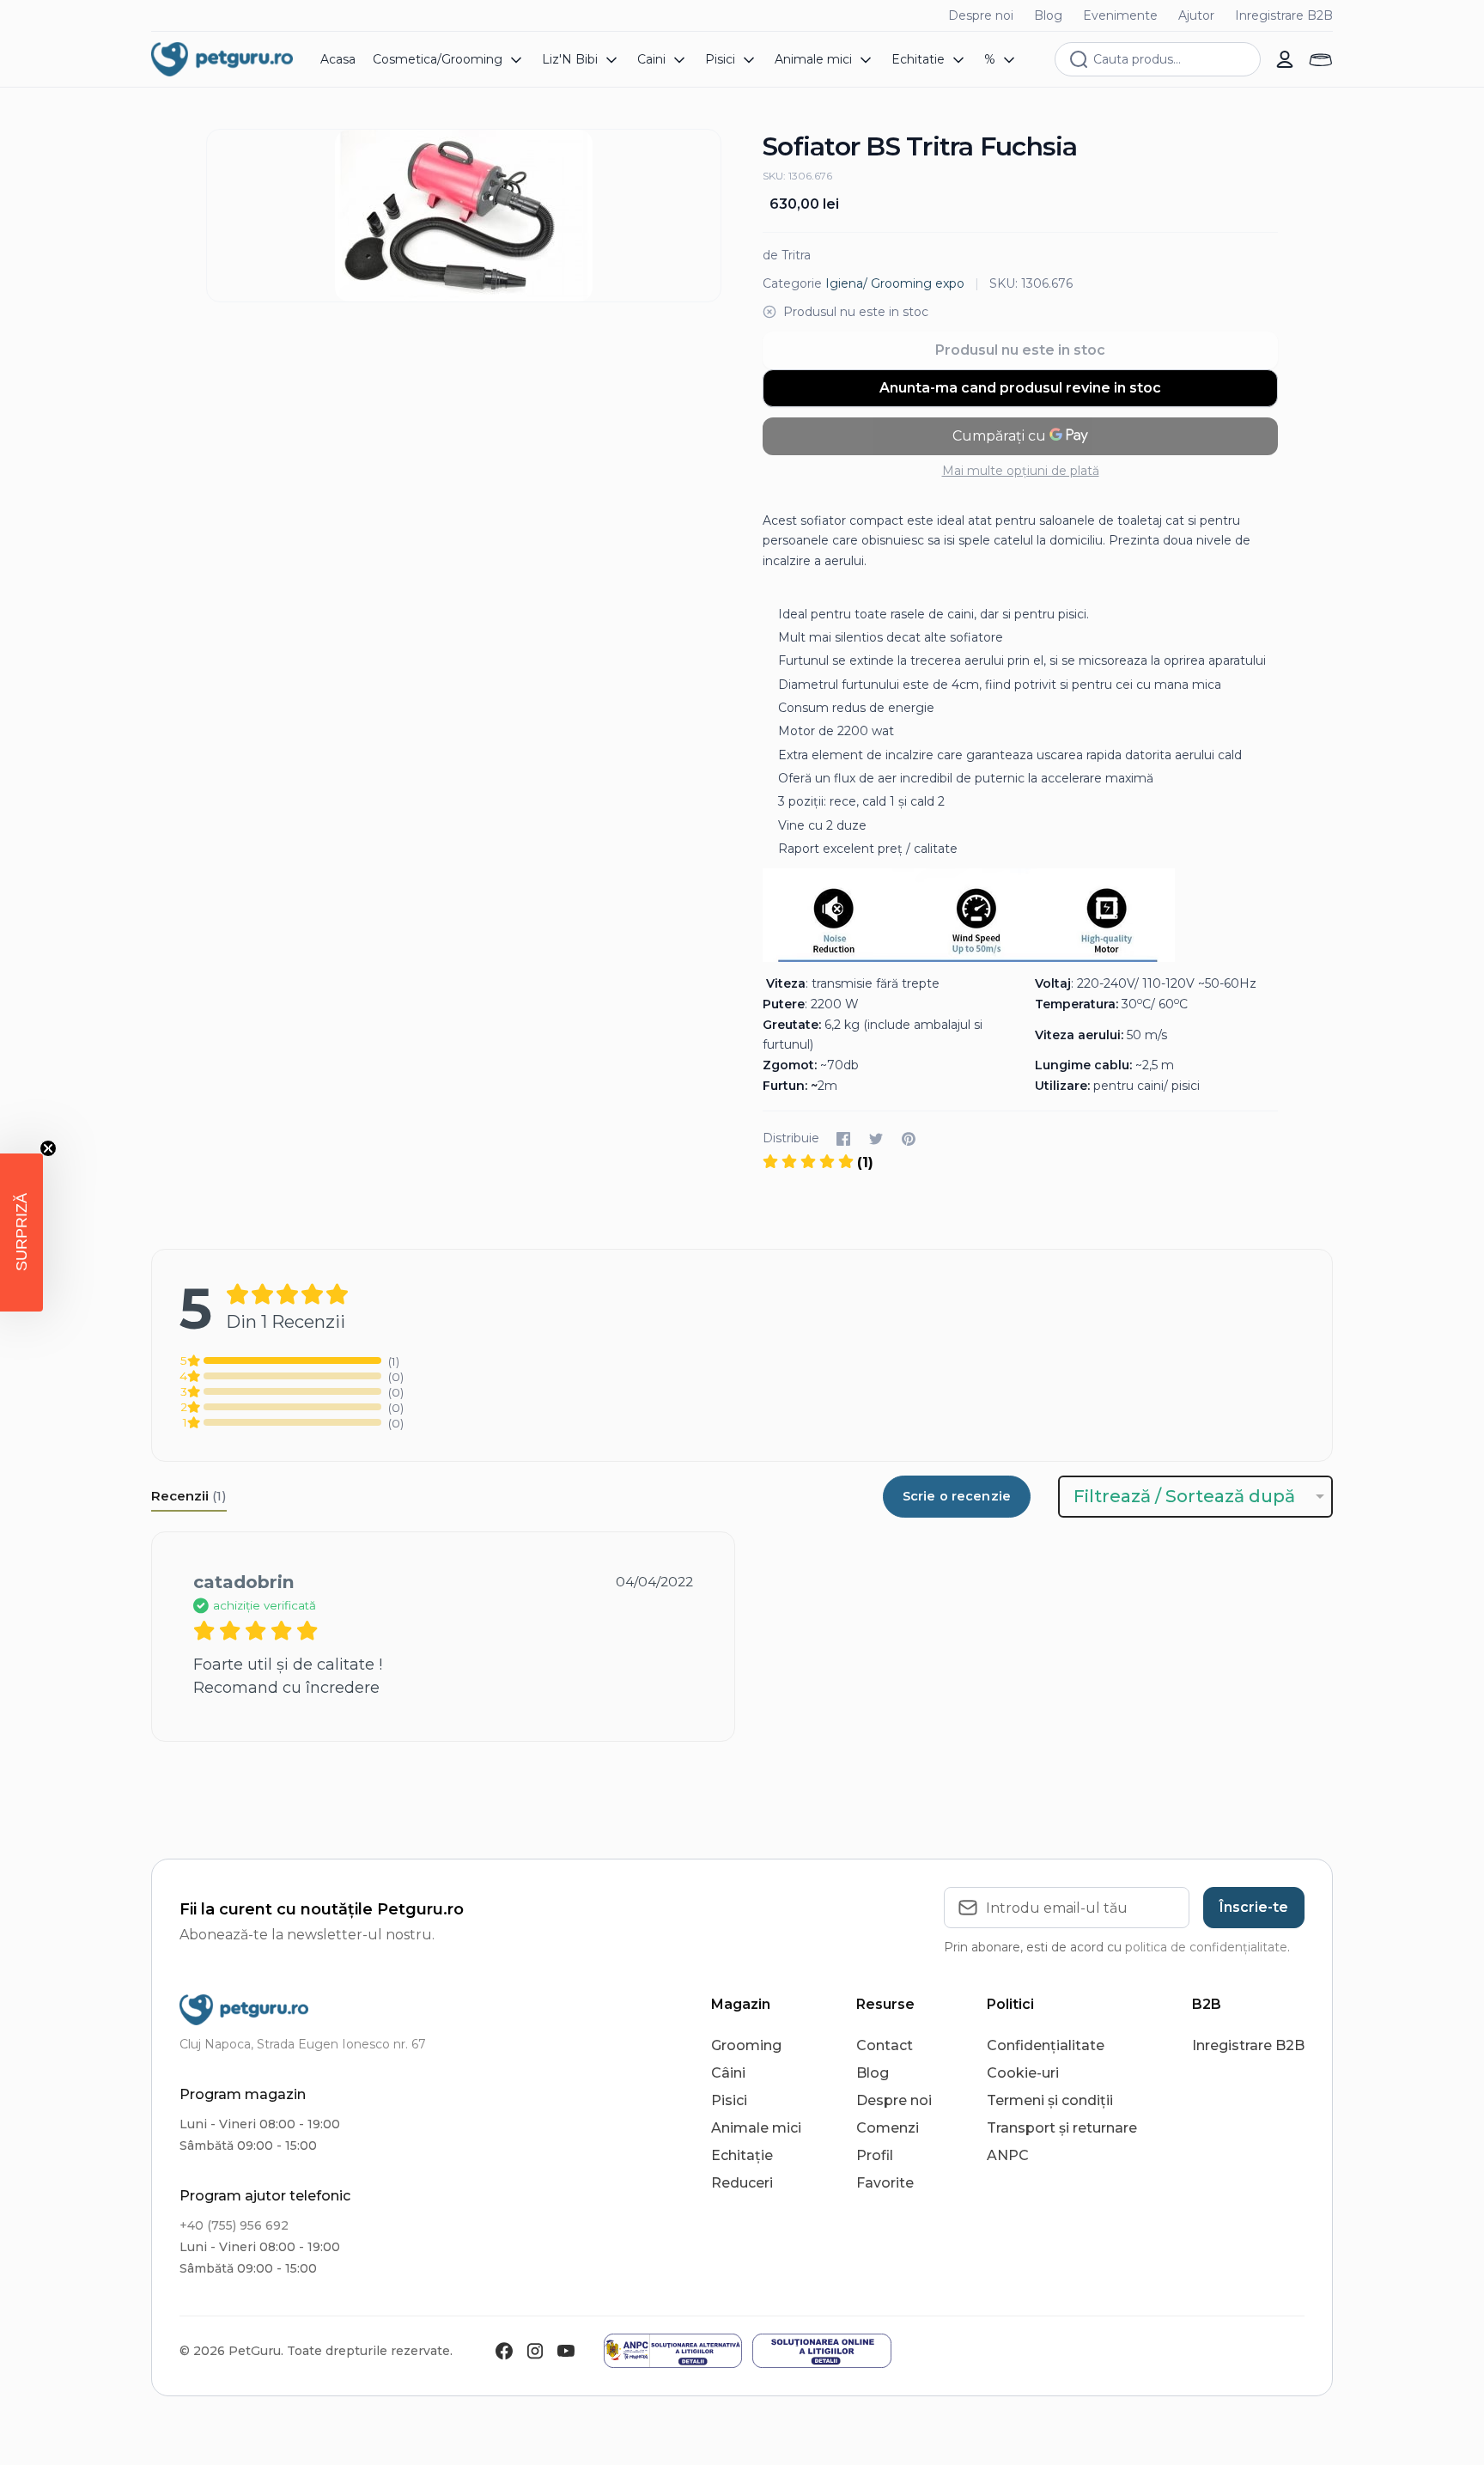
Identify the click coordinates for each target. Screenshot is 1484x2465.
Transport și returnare (1062, 2128)
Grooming (746, 2045)
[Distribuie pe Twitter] (876, 1139)
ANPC (1008, 2155)
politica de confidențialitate (1206, 1947)
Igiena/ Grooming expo (895, 283)
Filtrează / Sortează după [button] (1184, 1496)
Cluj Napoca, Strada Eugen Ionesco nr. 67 (303, 2044)
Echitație (742, 2155)
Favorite (885, 2183)
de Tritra (787, 255)
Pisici (729, 2100)
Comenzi (888, 2128)
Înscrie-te (1254, 1907)
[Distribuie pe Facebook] (843, 1139)
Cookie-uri (1023, 2073)
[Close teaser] (48, 1148)
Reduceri (742, 2183)
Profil (875, 2155)
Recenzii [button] (189, 1496)
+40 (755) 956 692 (234, 2225)
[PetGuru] (222, 59)
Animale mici (756, 2128)
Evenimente (1120, 15)
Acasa (338, 59)
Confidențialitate (1046, 2045)
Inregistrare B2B (1284, 15)
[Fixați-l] (909, 1139)
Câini (728, 2073)
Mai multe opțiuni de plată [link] (1021, 471)
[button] (21, 1232)
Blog (1048, 15)
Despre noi (981, 15)
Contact (885, 2045)
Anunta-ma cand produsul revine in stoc (1020, 388)
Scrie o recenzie (957, 1496)
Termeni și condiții (1050, 2100)
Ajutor (1196, 15)
